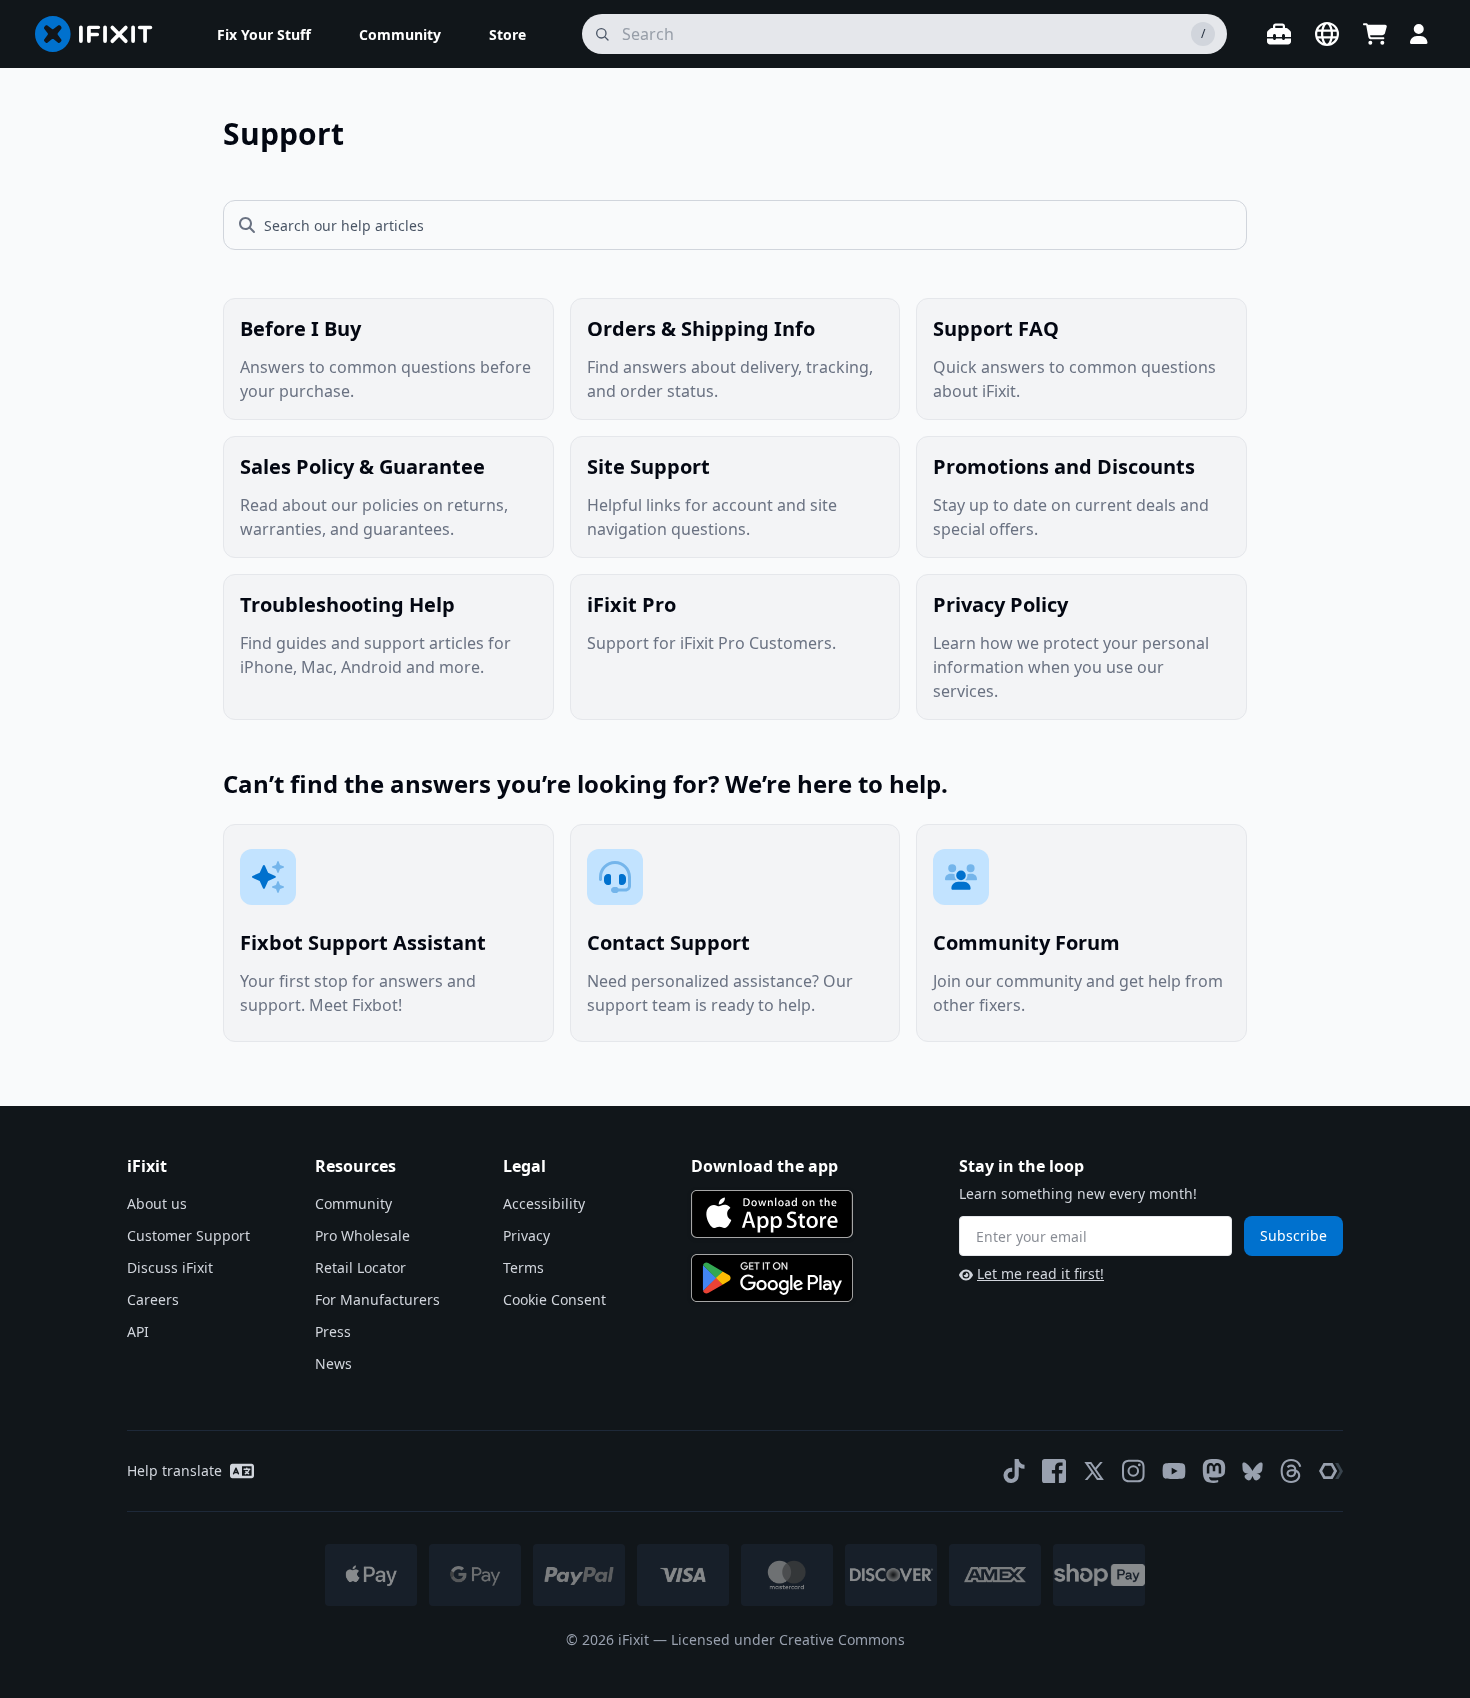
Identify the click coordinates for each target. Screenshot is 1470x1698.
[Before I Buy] (388, 359)
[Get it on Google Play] (772, 1278)
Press (333, 1331)
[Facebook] (1054, 1471)
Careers (153, 1299)
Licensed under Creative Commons (788, 1639)
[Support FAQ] (1081, 359)
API (138, 1331)
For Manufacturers (377, 1299)
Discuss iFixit (170, 1267)
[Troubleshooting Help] (388, 647)
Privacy (526, 1235)
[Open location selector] (1327, 34)
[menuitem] (264, 34)
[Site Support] (735, 497)
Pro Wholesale (362, 1235)
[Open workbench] (1279, 34)
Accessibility (544, 1203)
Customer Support (188, 1235)
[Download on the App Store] (772, 1214)
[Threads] (1291, 1471)
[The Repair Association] (1331, 1471)
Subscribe (1293, 1235)
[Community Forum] (1081, 933)
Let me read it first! (1040, 1273)
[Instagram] (1134, 1471)
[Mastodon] (1214, 1471)
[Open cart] (1375, 34)
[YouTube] (1174, 1471)
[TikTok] (1014, 1471)
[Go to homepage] (102, 34)
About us (157, 1203)
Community (353, 1203)
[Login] (1419, 34)
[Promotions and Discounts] (1081, 497)
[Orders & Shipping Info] (735, 359)
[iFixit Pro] (735, 647)
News (333, 1363)
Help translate (174, 1470)
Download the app (764, 1166)
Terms (523, 1267)
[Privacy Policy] (1081, 647)
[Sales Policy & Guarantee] (388, 497)
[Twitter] (1094, 1471)
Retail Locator (360, 1267)
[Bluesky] (1252, 1471)
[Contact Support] (735, 933)
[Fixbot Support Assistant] (388, 933)
